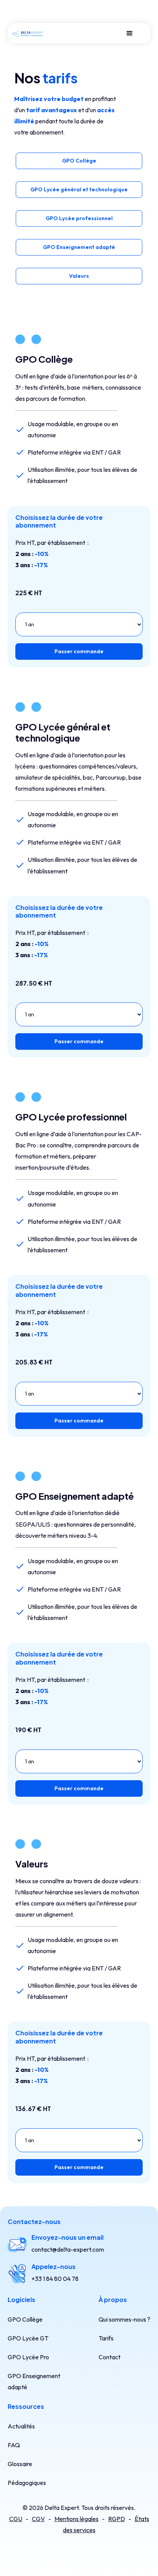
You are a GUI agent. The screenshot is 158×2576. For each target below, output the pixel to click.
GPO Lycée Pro (28, 2357)
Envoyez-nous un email (67, 2237)
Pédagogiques (27, 2483)
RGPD (117, 2519)
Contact (109, 2357)
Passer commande (79, 651)
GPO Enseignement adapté (79, 247)
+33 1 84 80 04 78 (55, 2279)
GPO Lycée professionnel (79, 218)
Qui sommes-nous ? (124, 2319)
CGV (38, 2519)
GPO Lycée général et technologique (79, 189)
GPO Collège (79, 161)
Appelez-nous (53, 2266)
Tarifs (106, 2338)
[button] (130, 33)
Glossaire (20, 2464)
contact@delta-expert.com (68, 2249)
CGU (16, 2519)
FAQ (14, 2445)
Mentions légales (77, 2519)
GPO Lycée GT (28, 2338)
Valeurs (79, 276)
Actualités (21, 2426)
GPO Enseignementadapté (34, 2381)
